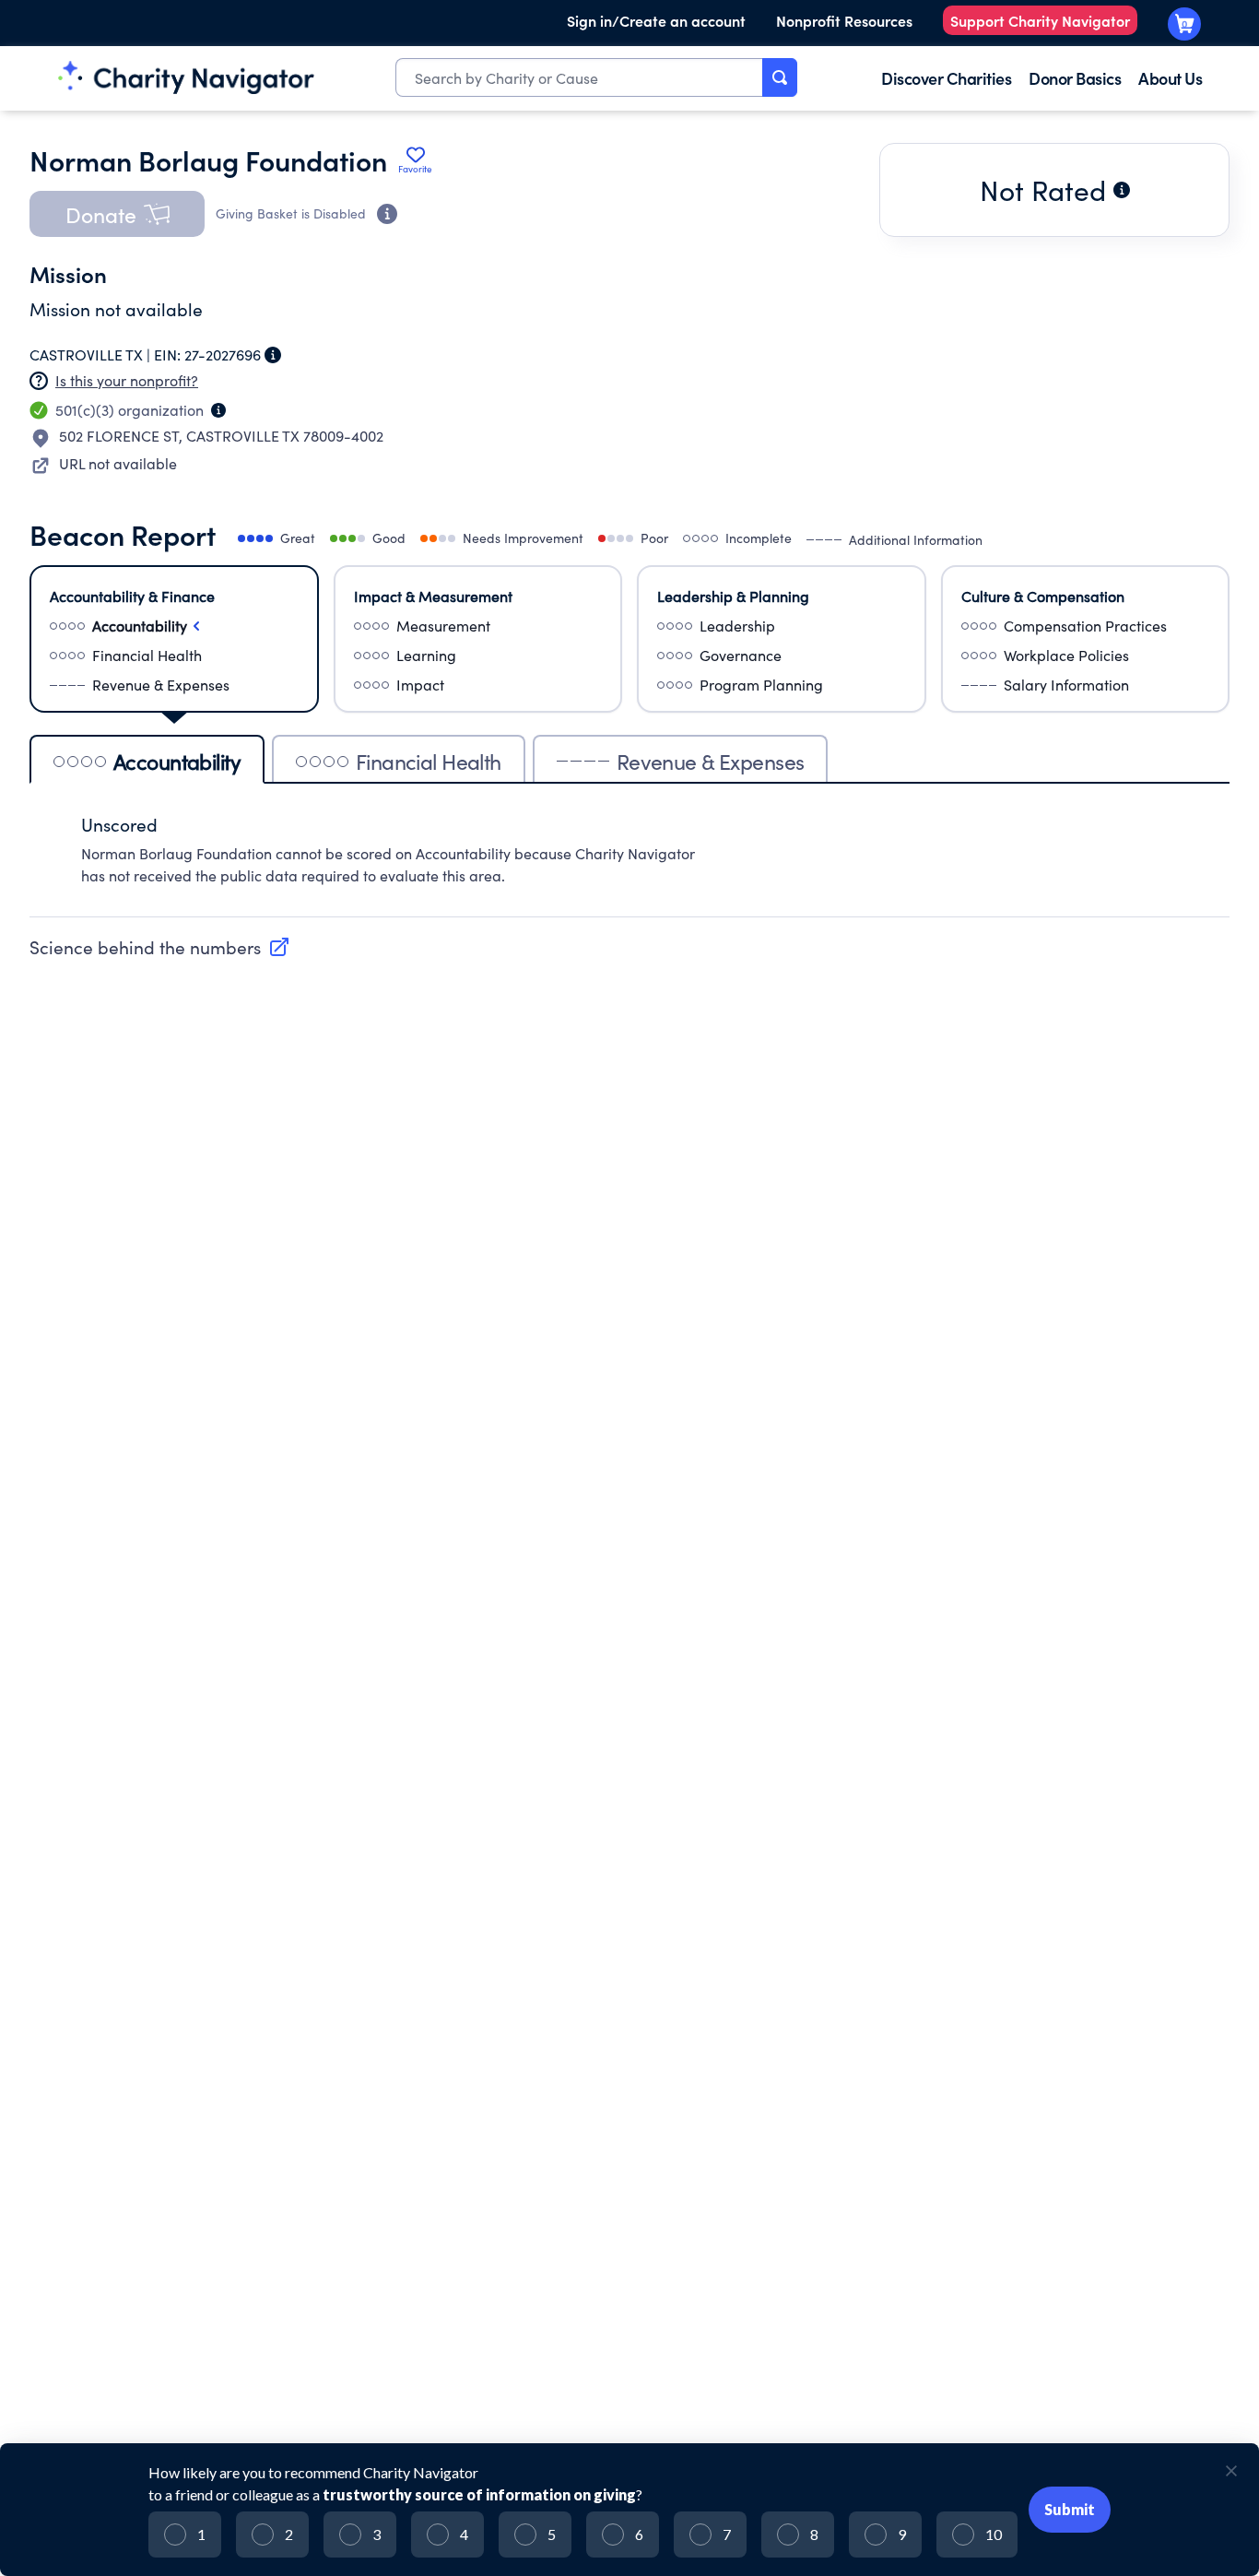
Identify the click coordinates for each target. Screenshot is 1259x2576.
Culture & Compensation (1043, 596)
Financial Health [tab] (429, 761)
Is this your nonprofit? (127, 380)
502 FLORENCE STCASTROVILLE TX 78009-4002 (221, 436)
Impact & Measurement (433, 596)
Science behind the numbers (145, 947)
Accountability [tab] (177, 761)
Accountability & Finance (132, 596)
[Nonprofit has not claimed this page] (39, 381)
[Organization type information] (218, 410)
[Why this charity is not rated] (1122, 190)
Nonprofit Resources (844, 20)
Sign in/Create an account (656, 20)
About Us (1170, 78)
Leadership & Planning (733, 596)
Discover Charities (946, 78)
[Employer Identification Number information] (273, 355)
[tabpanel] (629, 860)
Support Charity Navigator (1040, 20)
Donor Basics (1075, 78)
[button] (117, 214)
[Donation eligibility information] (387, 214)
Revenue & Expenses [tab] (711, 761)
